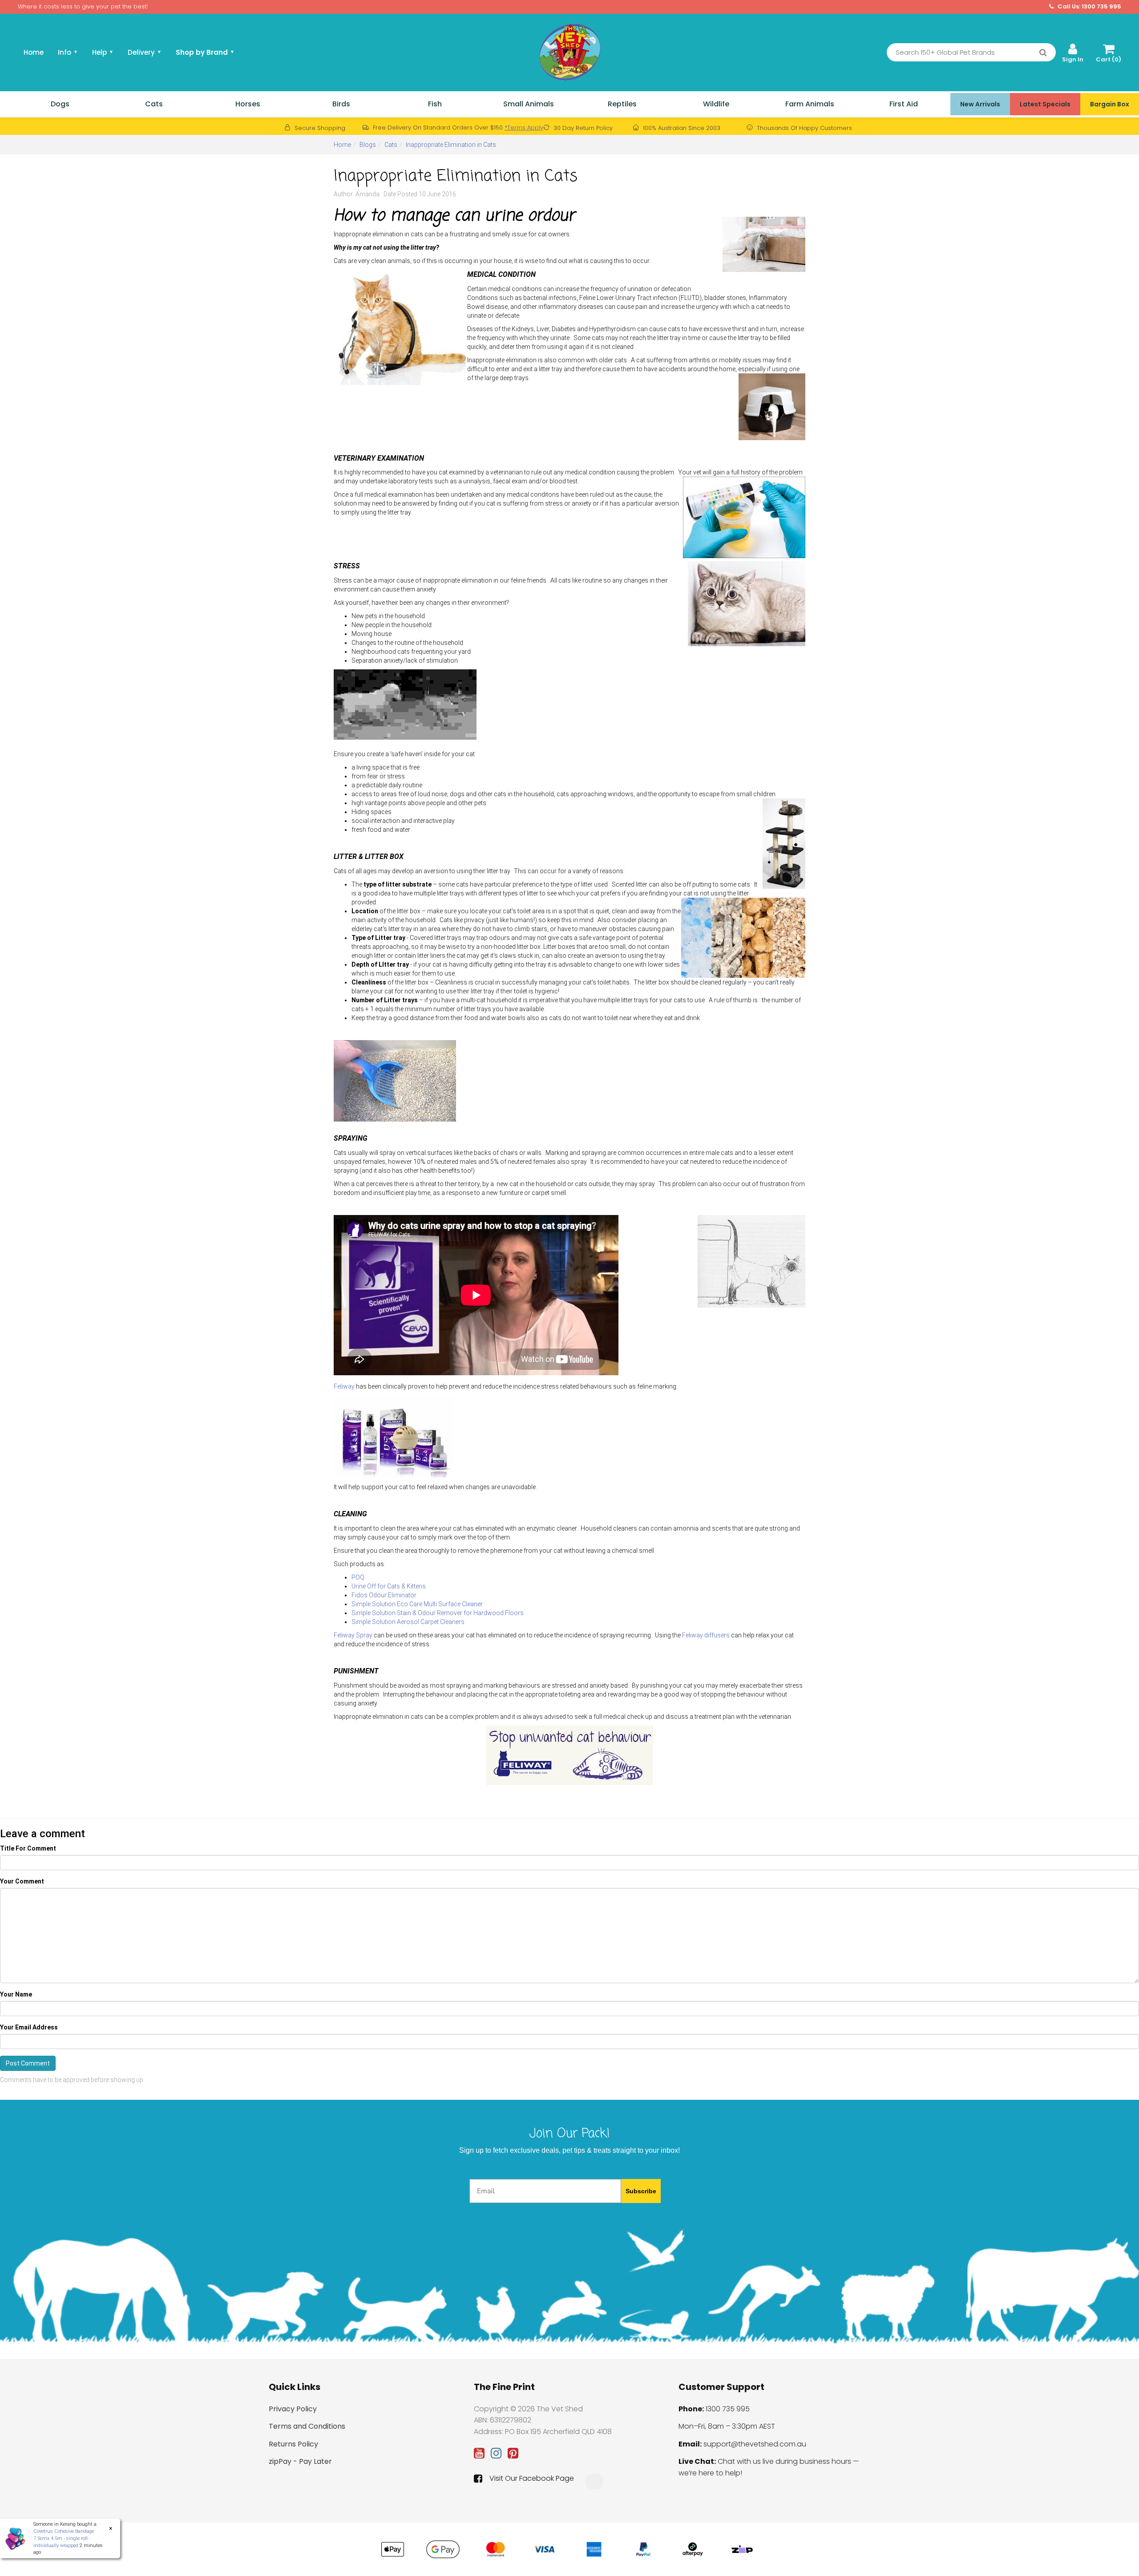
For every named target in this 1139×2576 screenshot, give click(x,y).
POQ (358, 1577)
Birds (341, 104)
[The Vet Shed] (569, 52)
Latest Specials (1045, 104)
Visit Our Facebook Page (532, 2479)
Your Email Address (29, 2027)
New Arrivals (980, 104)
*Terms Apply (524, 128)
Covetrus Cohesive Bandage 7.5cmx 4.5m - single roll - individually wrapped (55, 2538)
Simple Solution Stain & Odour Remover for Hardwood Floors (438, 1613)
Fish (435, 104)
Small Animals (529, 104)
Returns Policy (293, 2444)
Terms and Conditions (307, 2426)
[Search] (1043, 53)
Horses (248, 104)
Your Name (16, 1994)
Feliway (344, 1386)
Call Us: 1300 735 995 (1089, 7)
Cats (154, 104)
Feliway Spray (353, 1635)
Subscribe (641, 2191)
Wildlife (716, 104)
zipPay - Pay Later (300, 2461)
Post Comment (28, 2063)
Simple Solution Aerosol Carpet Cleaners (408, 1622)
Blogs (368, 145)
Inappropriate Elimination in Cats (451, 145)
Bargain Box (1110, 104)
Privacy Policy (293, 2409)
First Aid (904, 104)
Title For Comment (28, 1848)
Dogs (60, 104)
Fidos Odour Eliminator (384, 1595)
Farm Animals (810, 104)
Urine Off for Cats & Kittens (389, 1586)
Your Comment (22, 1881)
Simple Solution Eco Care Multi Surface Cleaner (417, 1604)
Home (34, 52)
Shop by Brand (205, 52)
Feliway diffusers (707, 1635)
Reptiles (622, 104)
